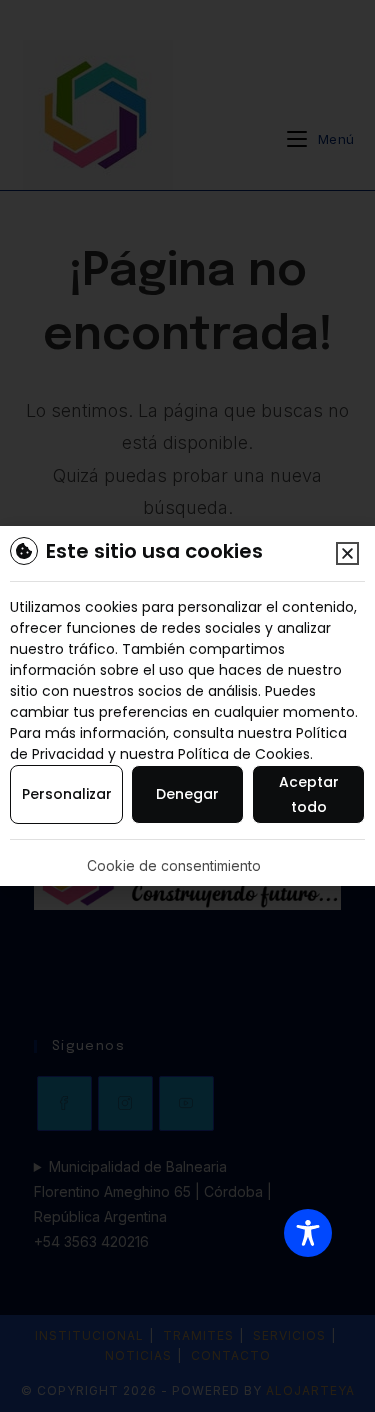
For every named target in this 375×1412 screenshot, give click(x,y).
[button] (347, 553)
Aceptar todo (309, 794)
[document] (187, 706)
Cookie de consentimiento (174, 865)
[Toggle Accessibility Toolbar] (308, 1233)
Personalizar (67, 794)
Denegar (187, 794)
